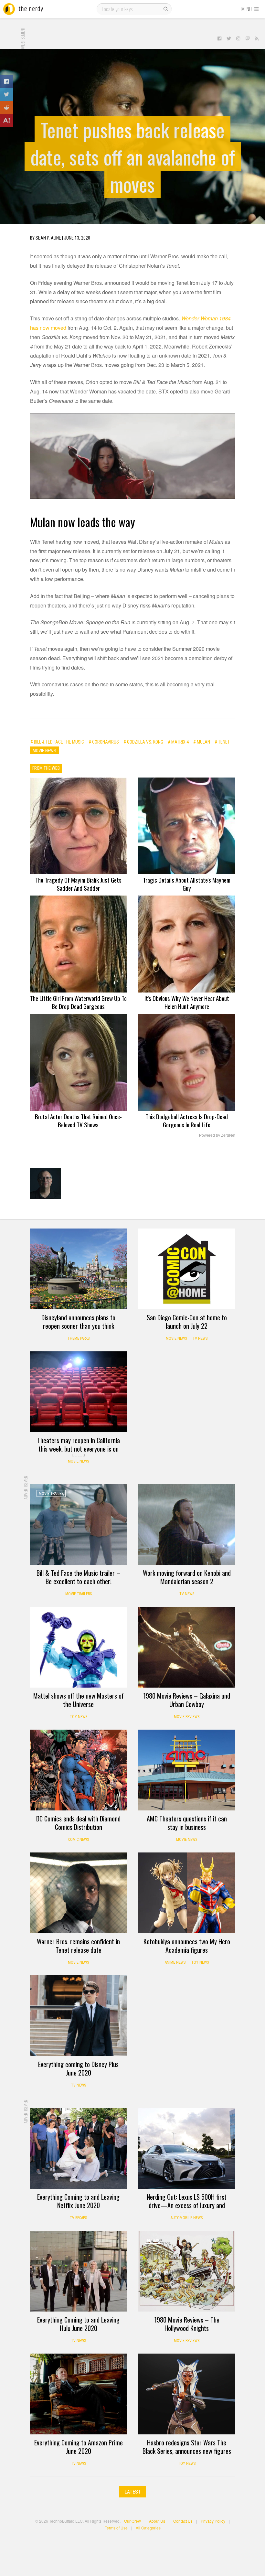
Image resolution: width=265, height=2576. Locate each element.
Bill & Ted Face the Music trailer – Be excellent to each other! (78, 1577)
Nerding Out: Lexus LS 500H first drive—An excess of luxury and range (187, 2205)
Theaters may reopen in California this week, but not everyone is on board (79, 1449)
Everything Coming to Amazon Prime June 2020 (79, 2447)
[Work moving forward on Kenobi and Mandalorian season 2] (187, 1524)
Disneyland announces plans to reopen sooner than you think (78, 1322)
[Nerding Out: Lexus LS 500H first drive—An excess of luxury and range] (187, 2148)
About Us (157, 2521)
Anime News (175, 1962)
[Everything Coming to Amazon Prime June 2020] (79, 2394)
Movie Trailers (79, 1594)
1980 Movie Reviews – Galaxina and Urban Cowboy (187, 1700)
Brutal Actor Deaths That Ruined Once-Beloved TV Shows (78, 1120)
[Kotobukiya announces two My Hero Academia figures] (187, 1893)
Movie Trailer (51, 1494)
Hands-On (156, 2118)
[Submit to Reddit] (6, 107)
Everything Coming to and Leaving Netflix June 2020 (78, 2201)
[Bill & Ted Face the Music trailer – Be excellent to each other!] (79, 1524)
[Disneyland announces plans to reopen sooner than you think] (79, 1269)
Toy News (79, 1717)
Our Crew (132, 2521)
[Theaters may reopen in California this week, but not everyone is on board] (79, 1392)
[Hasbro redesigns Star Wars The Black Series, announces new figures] (187, 2394)
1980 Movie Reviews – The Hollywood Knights (187, 2324)
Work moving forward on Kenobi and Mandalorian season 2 (187, 1577)
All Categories (148, 2528)
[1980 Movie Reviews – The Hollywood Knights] (187, 2271)
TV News (200, 1338)
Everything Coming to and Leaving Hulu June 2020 (78, 2324)
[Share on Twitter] (6, 94)
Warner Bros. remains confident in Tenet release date (78, 1946)
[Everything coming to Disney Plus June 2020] (79, 2016)
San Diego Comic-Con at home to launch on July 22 (187, 1322)
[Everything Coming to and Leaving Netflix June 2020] (79, 2148)
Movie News (176, 1338)
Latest (133, 2492)
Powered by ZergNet (217, 1135)
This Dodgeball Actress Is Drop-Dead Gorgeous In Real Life (187, 1120)
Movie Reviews (187, 1717)
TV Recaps (78, 2218)
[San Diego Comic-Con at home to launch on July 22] (187, 1269)
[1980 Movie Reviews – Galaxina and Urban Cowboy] (187, 1647)
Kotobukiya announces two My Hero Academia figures (187, 1946)
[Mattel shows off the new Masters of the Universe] (79, 1647)
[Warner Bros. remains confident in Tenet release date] (79, 1893)
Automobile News (187, 2218)
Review (153, 2240)
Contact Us (183, 2521)
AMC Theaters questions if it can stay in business (187, 1823)
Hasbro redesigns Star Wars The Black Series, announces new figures (187, 2447)
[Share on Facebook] (6, 81)
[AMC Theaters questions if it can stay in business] (187, 1770)
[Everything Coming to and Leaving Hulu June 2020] (79, 2271)
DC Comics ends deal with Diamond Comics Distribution (78, 1823)
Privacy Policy (213, 2521)
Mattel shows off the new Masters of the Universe (79, 1700)
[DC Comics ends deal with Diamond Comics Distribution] (79, 1770)
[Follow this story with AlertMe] (6, 120)
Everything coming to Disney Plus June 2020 (78, 2068)
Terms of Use (116, 2528)
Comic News (79, 1840)
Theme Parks (79, 1338)
